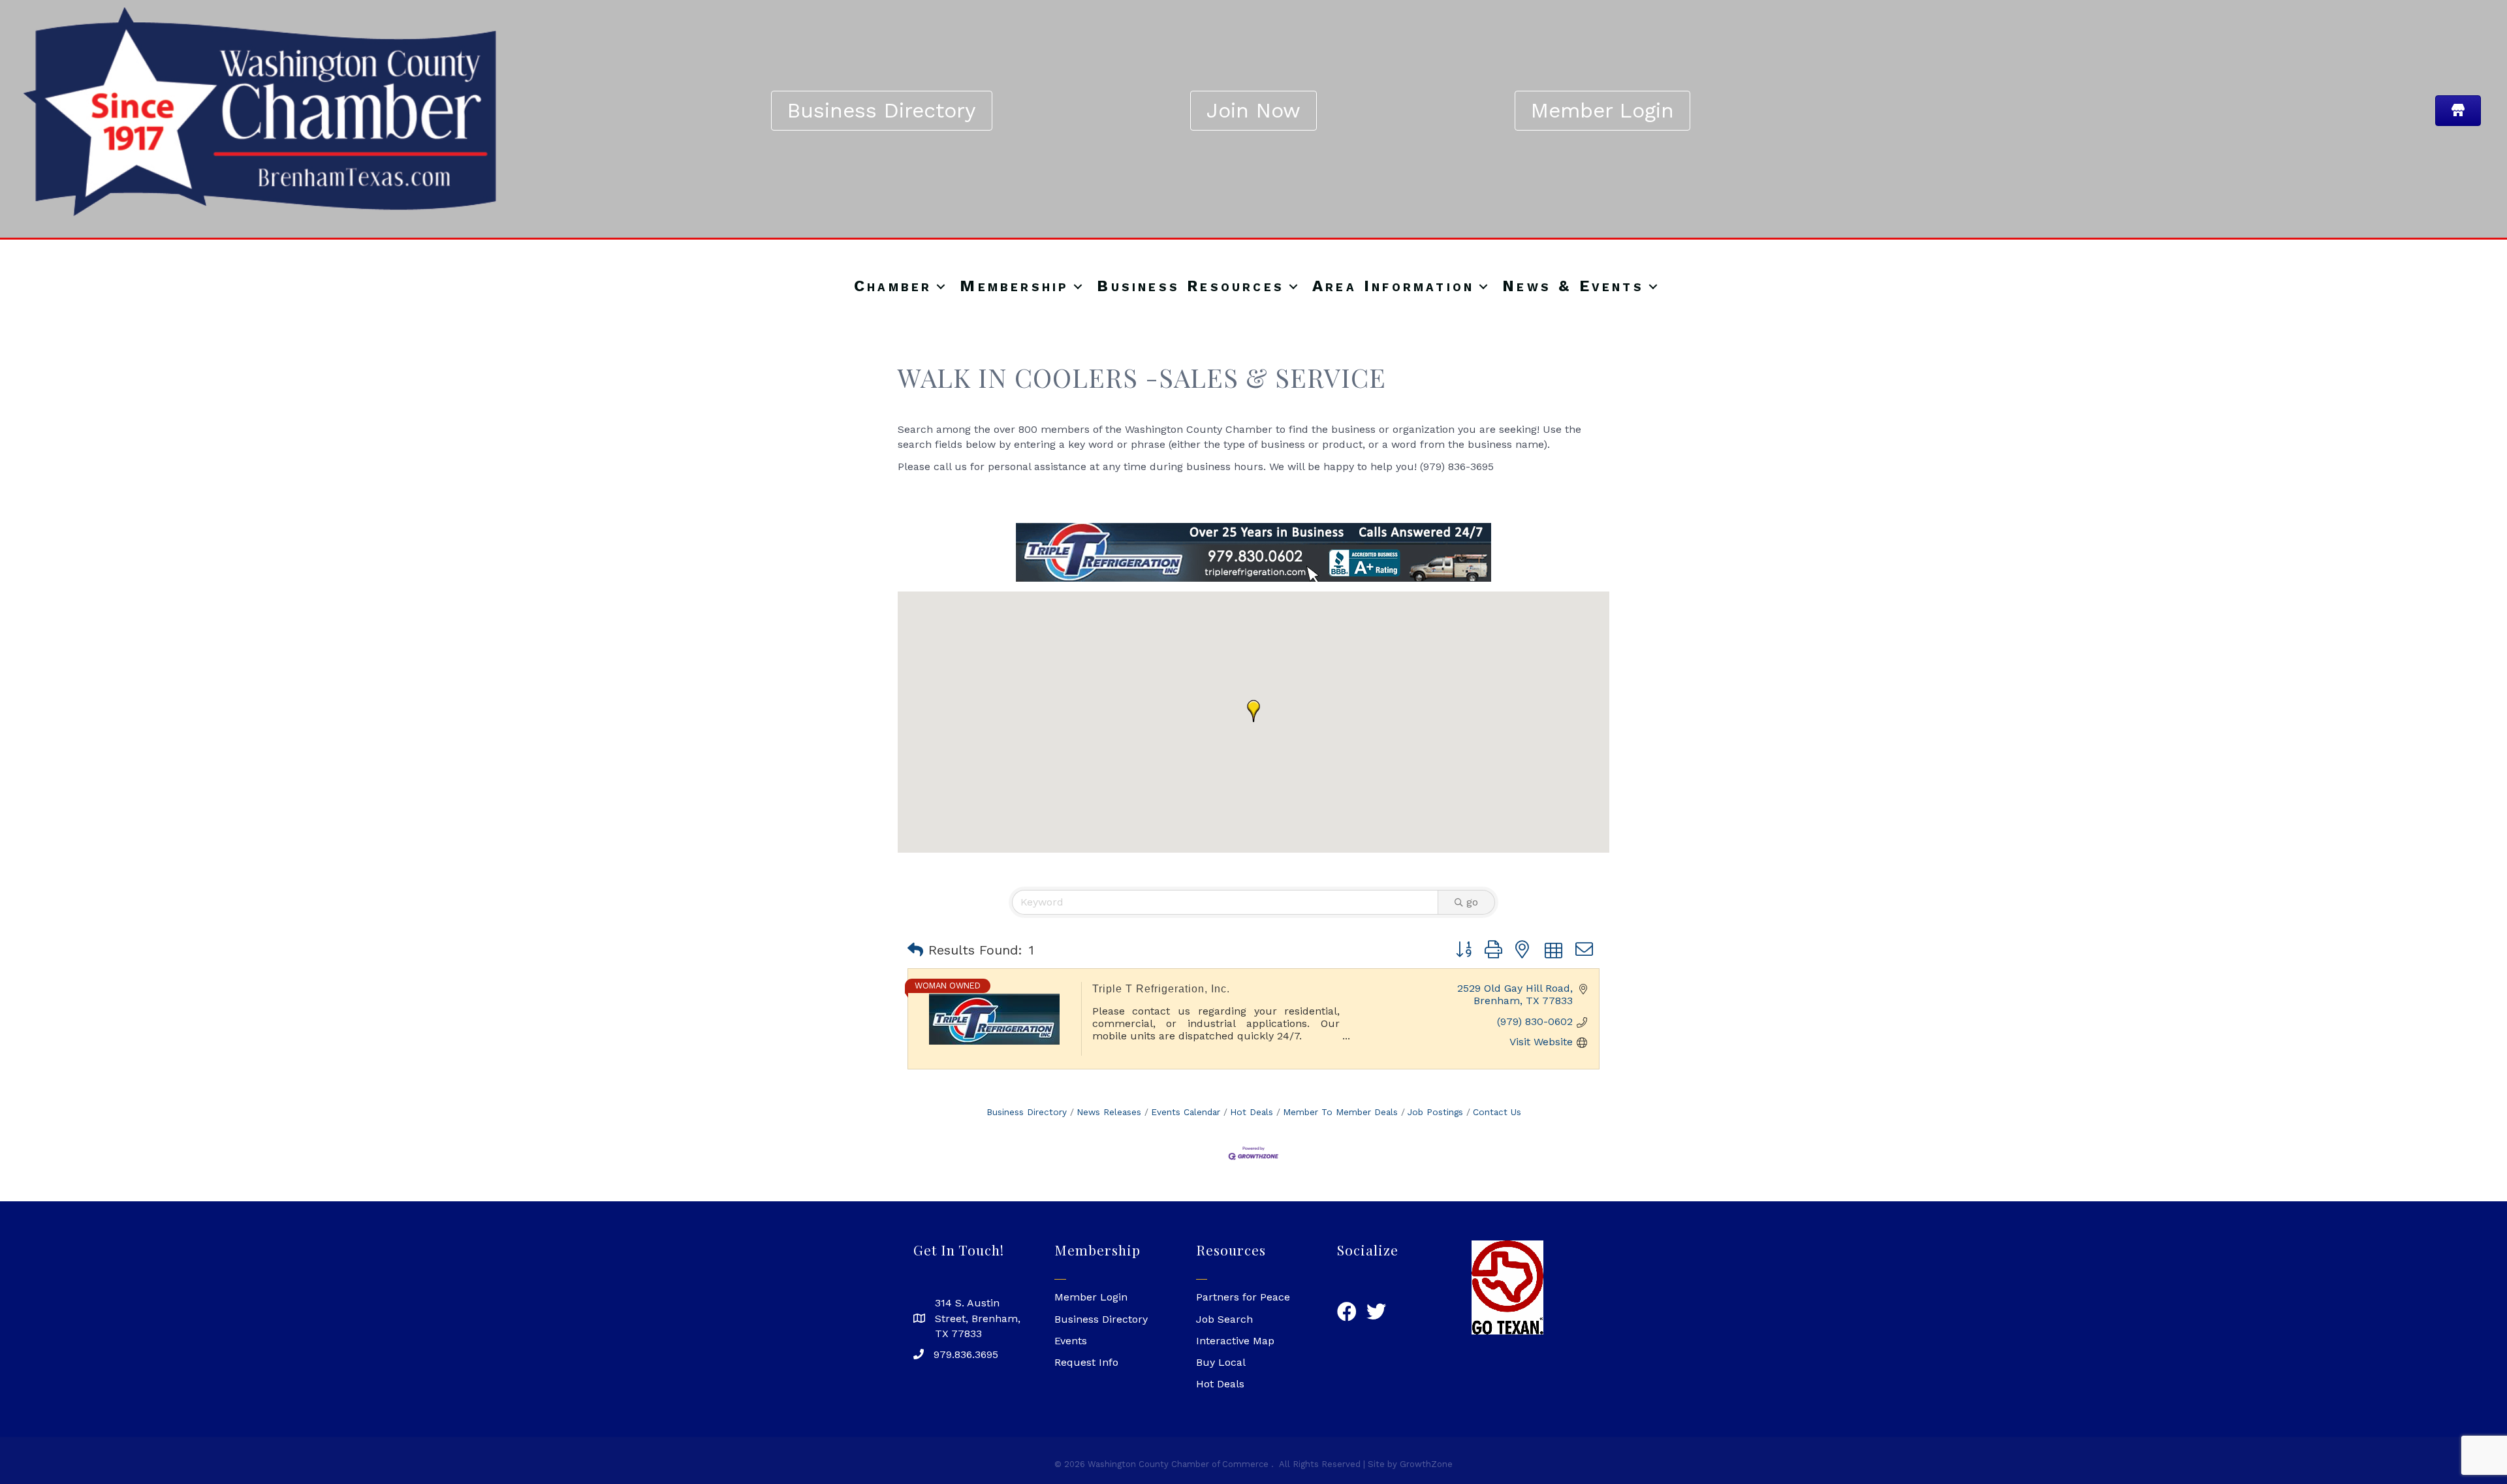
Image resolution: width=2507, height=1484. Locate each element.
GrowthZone (1426, 1464)
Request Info (1086, 1362)
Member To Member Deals (1340, 1112)
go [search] (1472, 902)
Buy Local (1221, 1362)
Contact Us (1497, 1112)
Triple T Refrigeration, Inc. (1161, 989)
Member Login (1091, 1297)
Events (1071, 1341)
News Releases (1109, 1112)
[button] (1253, 711)
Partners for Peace (1243, 1297)
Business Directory (1027, 1112)
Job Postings (1435, 1112)
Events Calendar (1186, 1112)
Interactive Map (1235, 1341)
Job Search (1224, 1319)
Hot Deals (1252, 1112)
